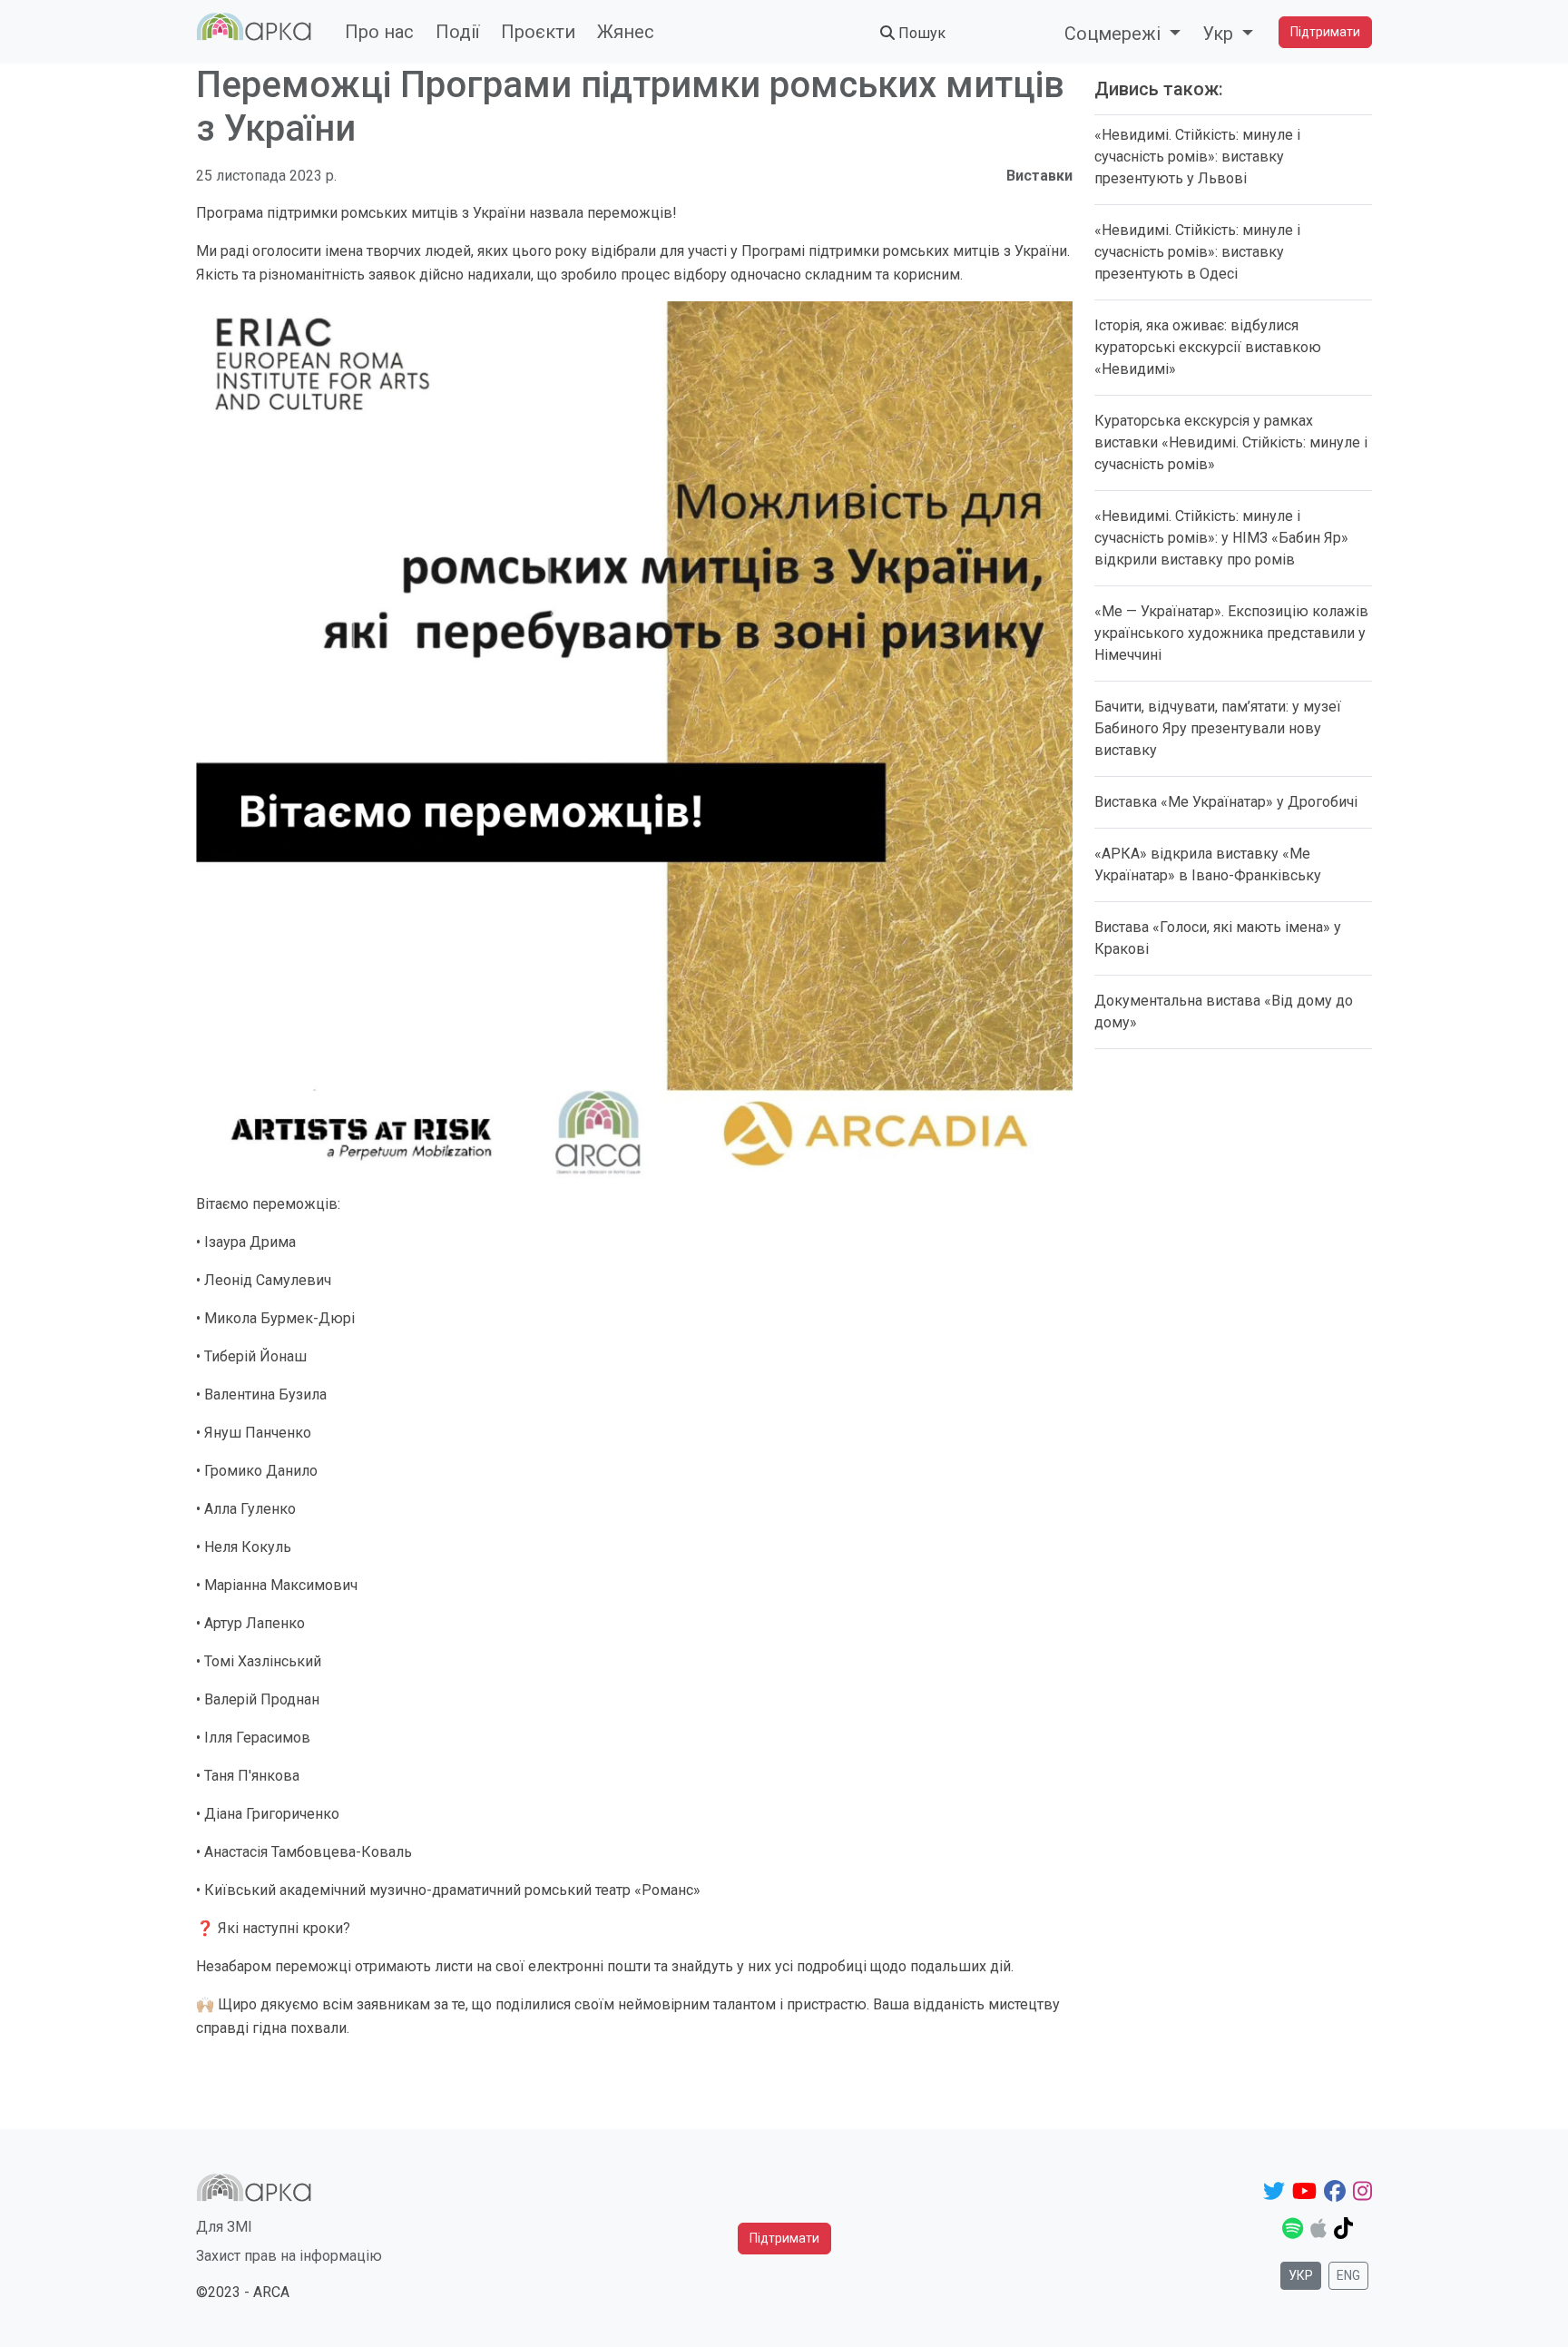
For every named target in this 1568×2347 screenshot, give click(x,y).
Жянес (626, 32)
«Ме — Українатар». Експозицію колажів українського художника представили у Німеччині (1231, 633)
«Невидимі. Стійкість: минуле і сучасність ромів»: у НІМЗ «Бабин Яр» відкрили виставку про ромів (1221, 538)
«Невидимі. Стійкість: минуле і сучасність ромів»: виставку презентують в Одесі (1197, 252)
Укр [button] (1220, 34)
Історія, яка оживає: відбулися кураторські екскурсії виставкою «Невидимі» (1208, 347)
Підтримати (1325, 32)
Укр (1301, 2275)
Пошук (920, 33)
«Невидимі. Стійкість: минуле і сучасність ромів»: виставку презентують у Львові (1197, 157)
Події (457, 32)
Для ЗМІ (224, 2227)
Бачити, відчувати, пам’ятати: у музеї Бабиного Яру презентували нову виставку (1218, 728)
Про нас (379, 32)
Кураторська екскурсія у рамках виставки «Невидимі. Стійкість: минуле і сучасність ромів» (1231, 442)
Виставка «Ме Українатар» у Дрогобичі (1226, 802)
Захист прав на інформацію (289, 2256)
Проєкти (538, 32)
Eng (1348, 2275)
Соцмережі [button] (1115, 34)
